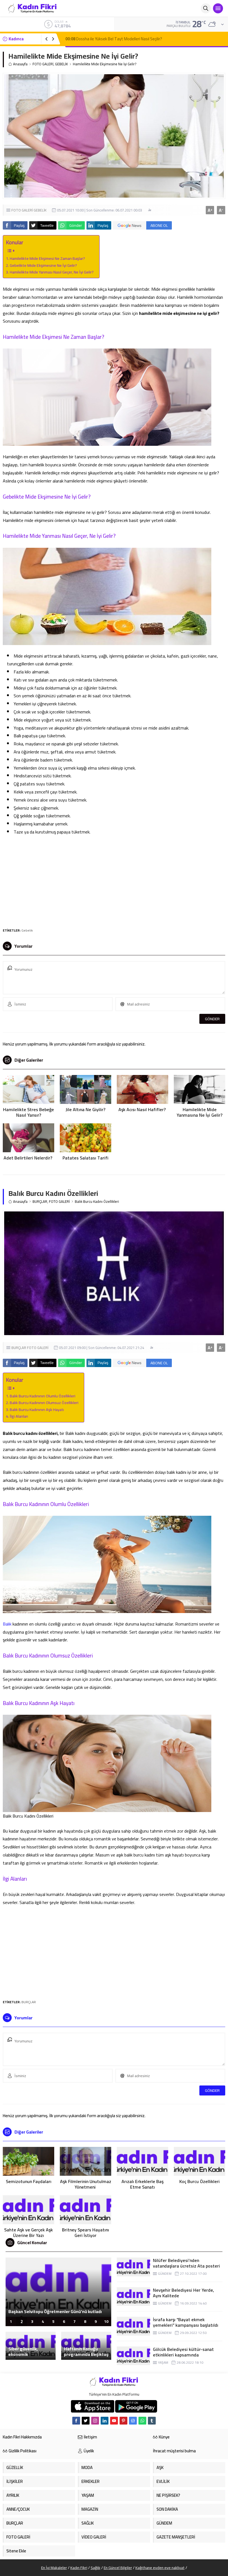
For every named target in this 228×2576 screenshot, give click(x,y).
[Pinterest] (123, 2421)
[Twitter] (86, 2421)
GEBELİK (61, 64)
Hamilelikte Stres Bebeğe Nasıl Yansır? (29, 1112)
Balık (7, 1624)
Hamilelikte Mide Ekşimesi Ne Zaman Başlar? (47, 258)
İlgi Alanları (19, 1416)
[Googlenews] (133, 2421)
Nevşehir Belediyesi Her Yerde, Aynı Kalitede (184, 2293)
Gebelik (27, 930)
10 (106, 2321)
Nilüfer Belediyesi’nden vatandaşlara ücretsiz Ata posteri (186, 2263)
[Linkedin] (105, 2421)
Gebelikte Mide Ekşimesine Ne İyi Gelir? (43, 265)
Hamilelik (33, 473)
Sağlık (96, 2568)
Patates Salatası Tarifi (86, 1158)
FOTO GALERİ (43, 64)
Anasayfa (20, 64)
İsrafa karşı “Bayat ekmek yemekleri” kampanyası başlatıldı (186, 2322)
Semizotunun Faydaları (29, 2181)
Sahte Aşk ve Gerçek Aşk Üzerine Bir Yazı (29, 2232)
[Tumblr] (152, 2421)
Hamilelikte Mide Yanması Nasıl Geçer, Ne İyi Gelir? (52, 272)
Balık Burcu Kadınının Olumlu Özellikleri (43, 1396)
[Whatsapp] (142, 2421)
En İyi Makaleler (54, 2568)
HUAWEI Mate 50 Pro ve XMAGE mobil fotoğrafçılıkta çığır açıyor (45, 2309)
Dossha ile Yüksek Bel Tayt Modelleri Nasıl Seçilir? (114, 39)
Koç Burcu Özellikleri (200, 2181)
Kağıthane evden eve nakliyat (160, 2568)
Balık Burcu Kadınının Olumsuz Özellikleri (44, 1403)
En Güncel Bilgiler (118, 2568)
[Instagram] (95, 2421)
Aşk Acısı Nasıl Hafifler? (143, 1109)
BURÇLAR (40, 1202)
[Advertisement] (114, 880)
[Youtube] (114, 2421)
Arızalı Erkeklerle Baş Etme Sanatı (142, 2184)
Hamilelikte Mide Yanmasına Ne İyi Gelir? (200, 1112)
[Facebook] (76, 2421)
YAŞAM (163, 2362)
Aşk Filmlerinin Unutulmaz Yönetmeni (86, 2184)
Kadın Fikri (79, 2568)
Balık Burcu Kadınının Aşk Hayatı (37, 1409)
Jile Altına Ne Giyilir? (86, 1109)
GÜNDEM (165, 2273)
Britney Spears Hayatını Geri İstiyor (86, 2232)
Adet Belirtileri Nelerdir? (29, 1158)
